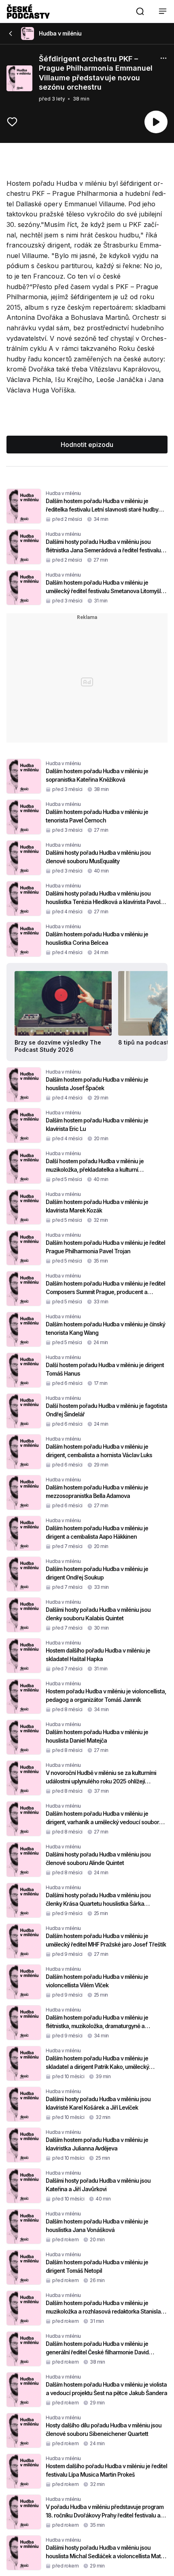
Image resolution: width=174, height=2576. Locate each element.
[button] (140, 11)
